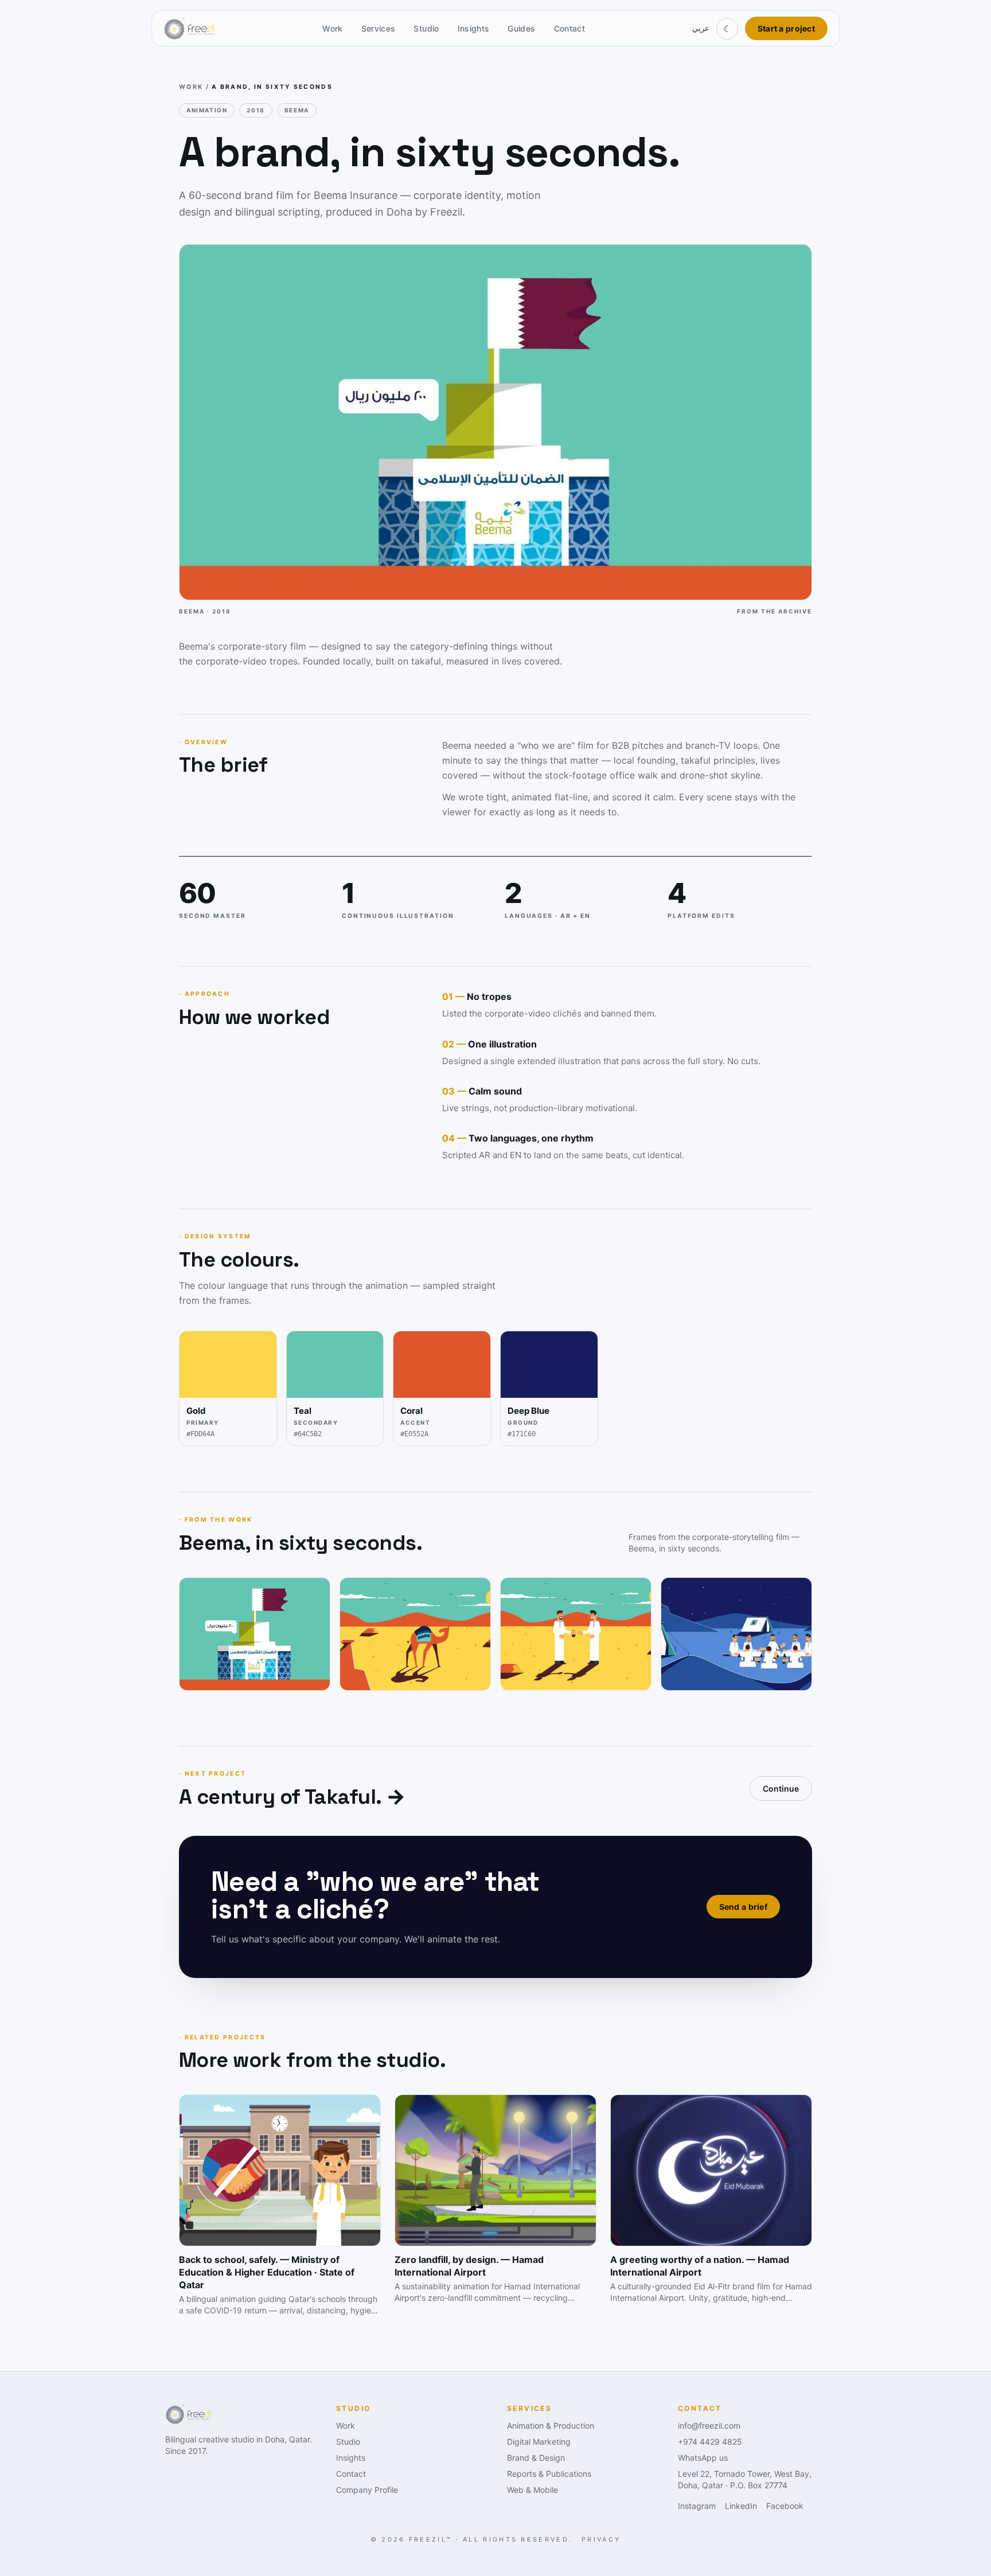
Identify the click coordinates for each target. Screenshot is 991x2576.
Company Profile (367, 2490)
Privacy (601, 2539)
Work (332, 28)
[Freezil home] (189, 29)
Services (379, 28)
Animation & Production (551, 2425)
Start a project (786, 28)
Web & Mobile (532, 2490)
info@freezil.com (709, 2425)
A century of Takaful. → (292, 1797)
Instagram (697, 2506)
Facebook (785, 2506)
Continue (781, 1789)
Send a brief (743, 1907)
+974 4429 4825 (710, 2442)
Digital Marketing (539, 2442)
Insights (474, 28)
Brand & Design (536, 2458)
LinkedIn (741, 2506)
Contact (569, 28)
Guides (521, 28)
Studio (426, 28)
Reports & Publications (549, 2474)
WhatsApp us (703, 2458)
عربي (701, 28)
